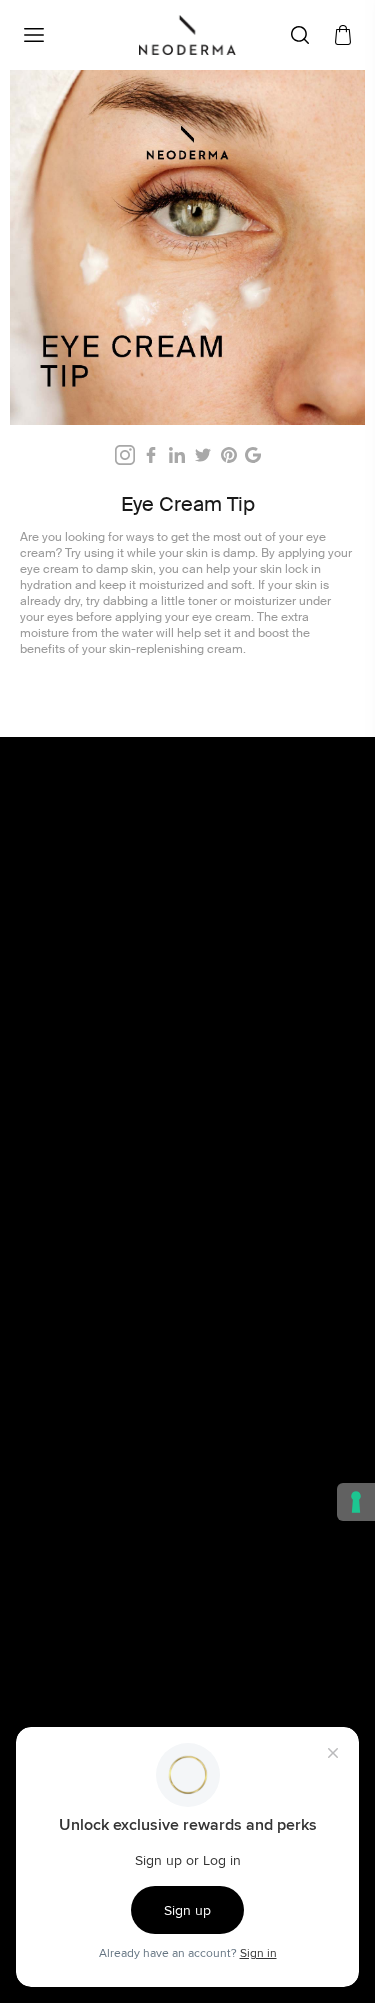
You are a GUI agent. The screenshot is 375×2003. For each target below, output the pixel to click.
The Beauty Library (107, 1503)
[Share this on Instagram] (125, 455)
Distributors (85, 1613)
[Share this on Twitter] (203, 455)
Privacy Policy (92, 1389)
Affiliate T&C (88, 1345)
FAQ (62, 1547)
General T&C (89, 1323)
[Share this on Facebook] (151, 455)
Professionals (91, 1591)
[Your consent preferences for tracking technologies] (356, 1502)
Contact (74, 1525)
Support (74, 1635)
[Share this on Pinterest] (229, 455)
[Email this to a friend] (253, 455)
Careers (74, 1569)
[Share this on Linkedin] (177, 455)
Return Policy (90, 1411)
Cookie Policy (92, 1367)
